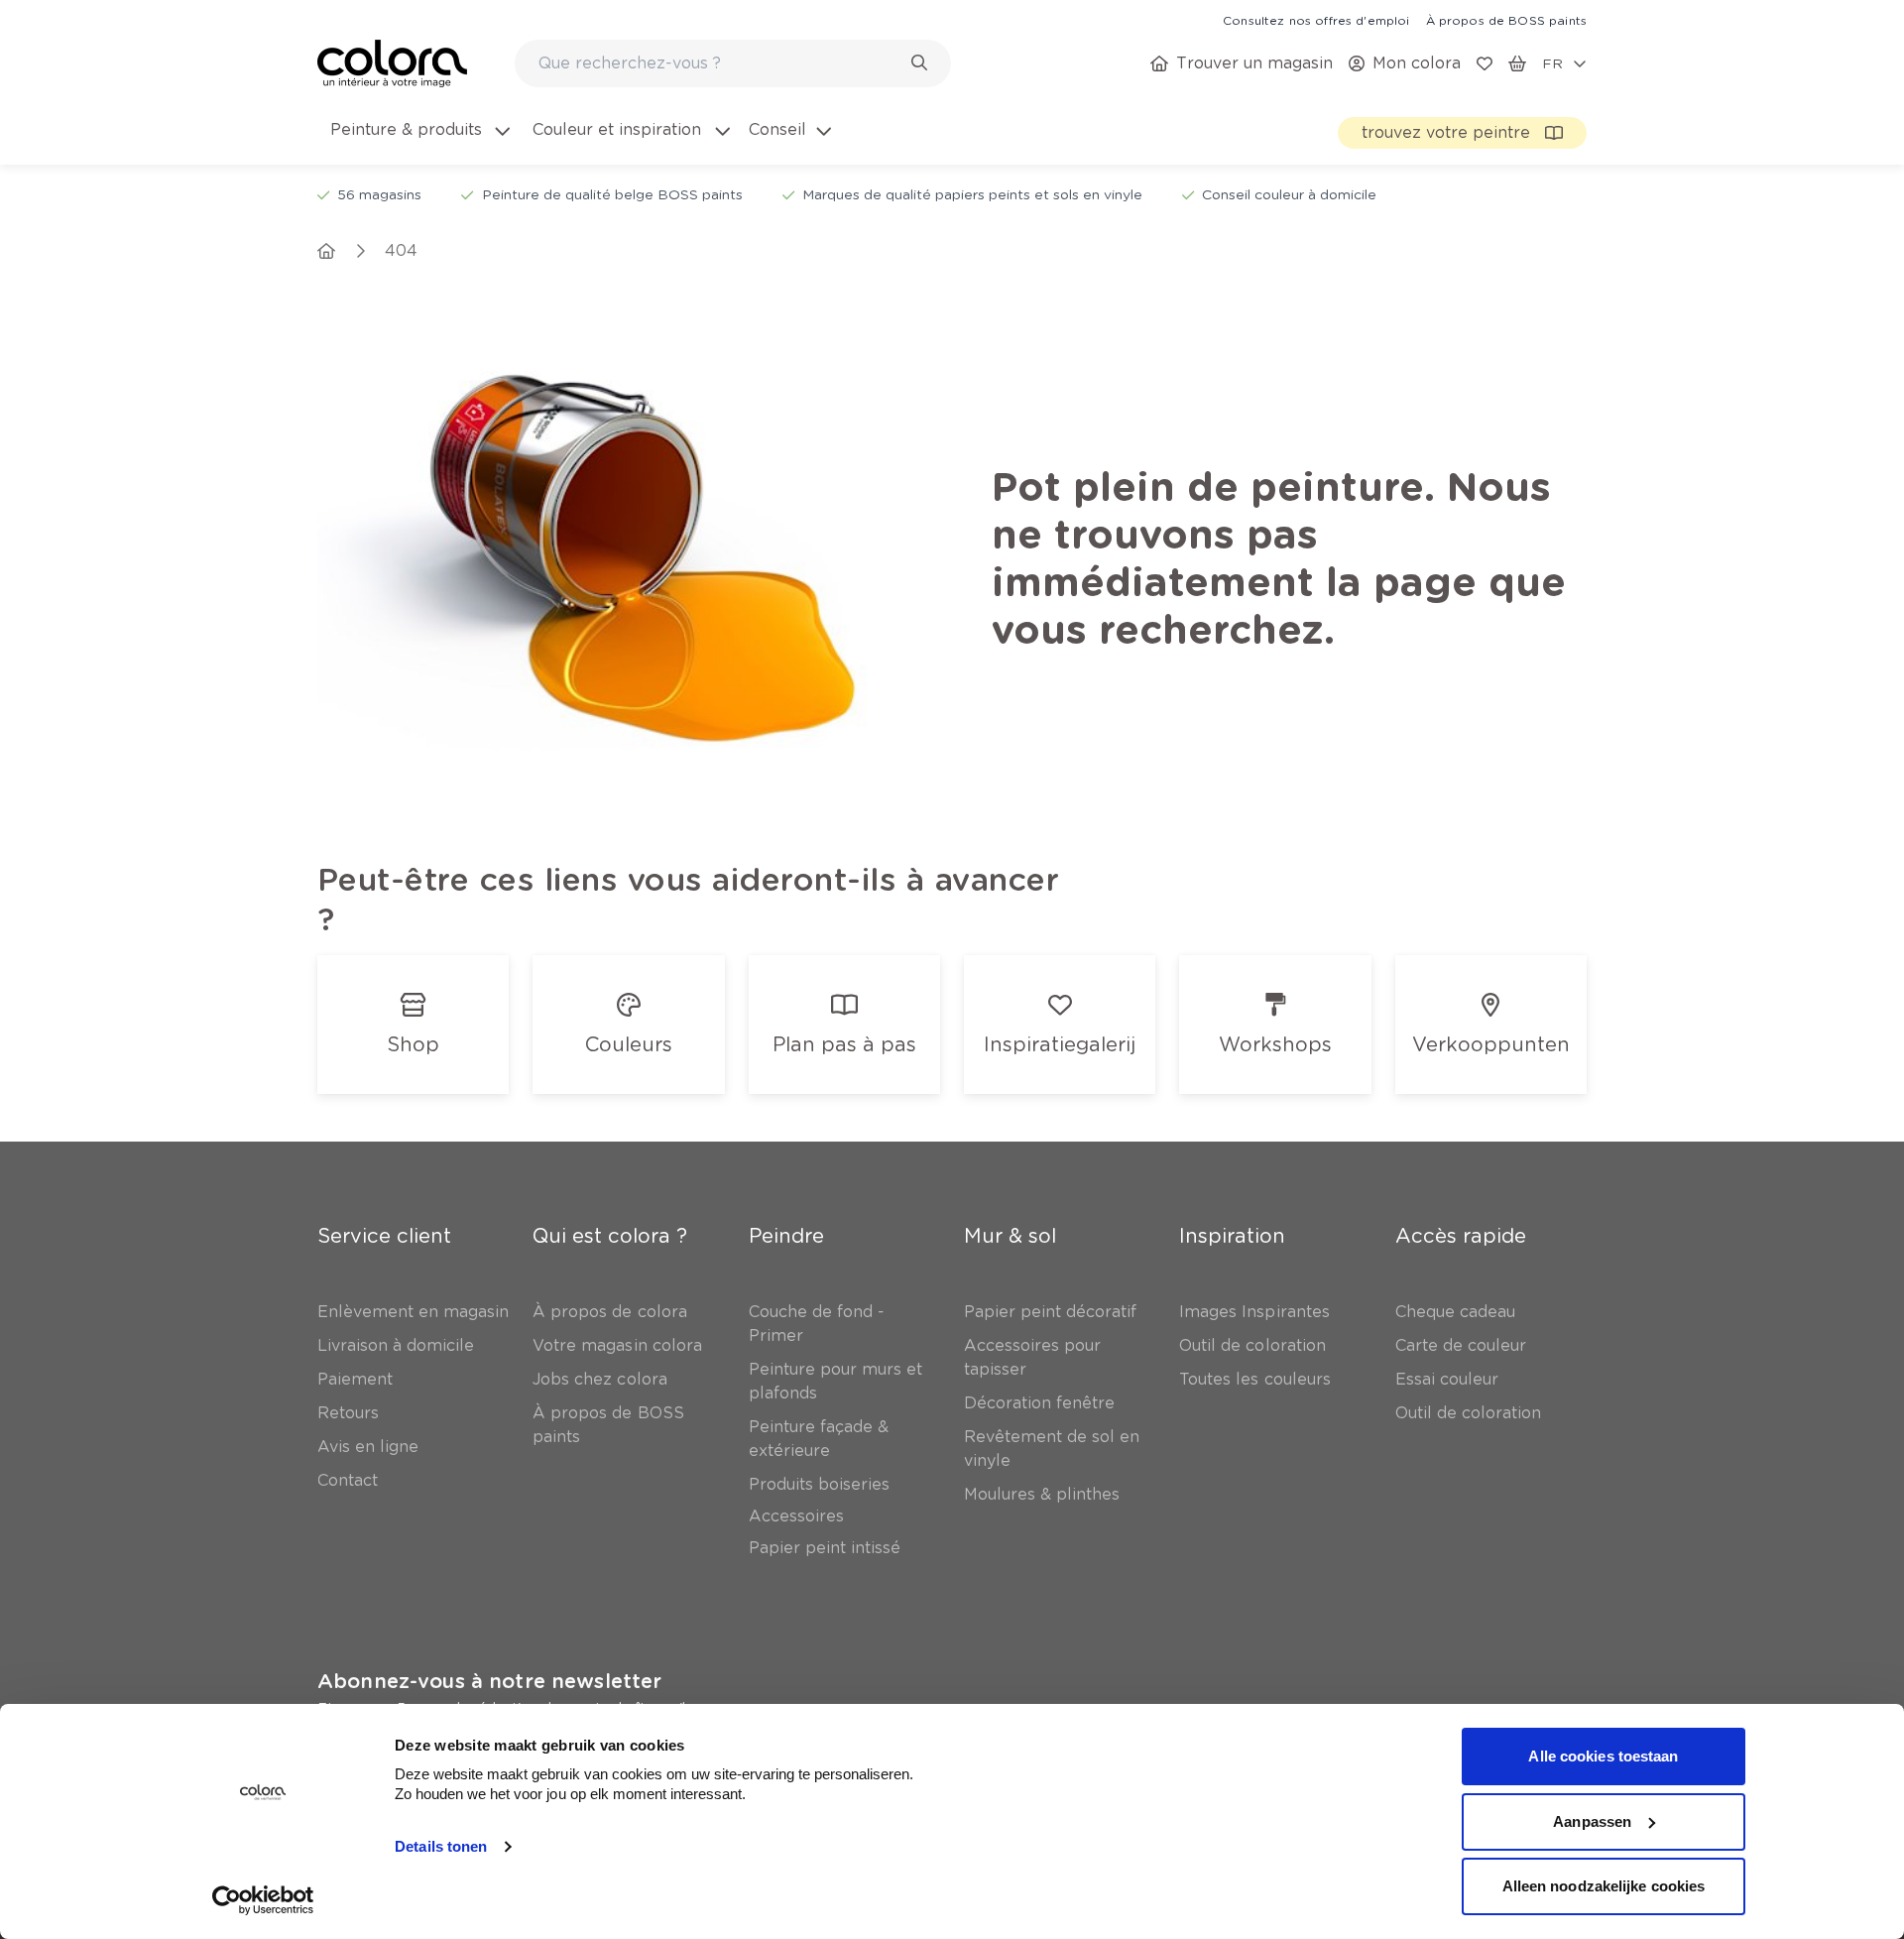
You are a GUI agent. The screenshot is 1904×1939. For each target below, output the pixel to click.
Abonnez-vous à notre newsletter (489, 1681)
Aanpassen (1592, 1821)
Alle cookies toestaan (1603, 1756)
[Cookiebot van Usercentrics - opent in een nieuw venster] (263, 1900)
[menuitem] (418, 142)
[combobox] (733, 63)
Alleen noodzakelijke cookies (1604, 1886)
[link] (1316, 20)
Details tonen (441, 1846)
